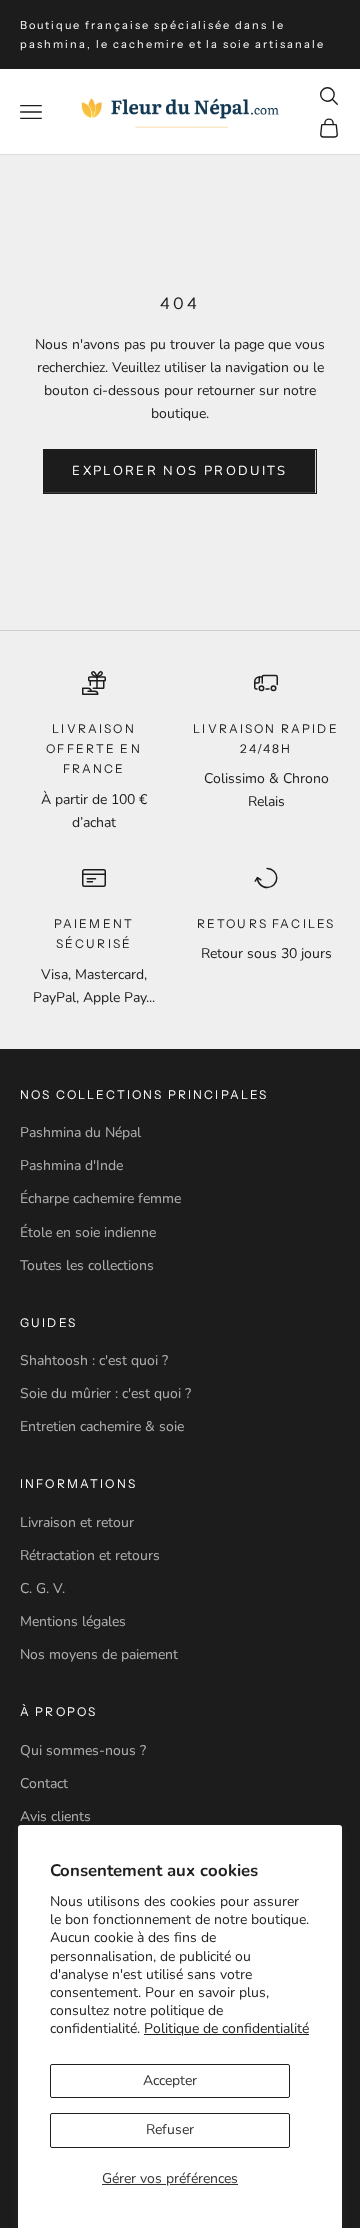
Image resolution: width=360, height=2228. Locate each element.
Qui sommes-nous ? (83, 1750)
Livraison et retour (77, 1522)
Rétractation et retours (90, 1555)
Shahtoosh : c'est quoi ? (94, 1360)
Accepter (170, 2080)
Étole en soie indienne (88, 1232)
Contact (44, 1783)
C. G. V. (42, 1588)
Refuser (170, 2129)
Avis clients (55, 1816)
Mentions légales (73, 1621)
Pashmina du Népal (80, 1132)
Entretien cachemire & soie (102, 1426)
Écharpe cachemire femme (100, 1198)
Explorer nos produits (179, 471)
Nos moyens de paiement (99, 1654)
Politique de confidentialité (226, 2028)
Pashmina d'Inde (71, 1165)
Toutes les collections (87, 1265)
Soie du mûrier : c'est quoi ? (105, 1393)
